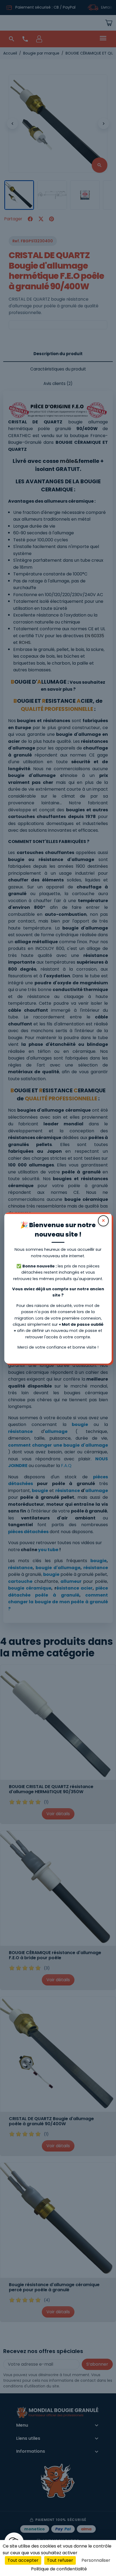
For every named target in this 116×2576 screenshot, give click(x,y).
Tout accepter (23, 2560)
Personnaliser (96, 2560)
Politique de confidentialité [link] (59, 2569)
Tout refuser (60, 2560)
